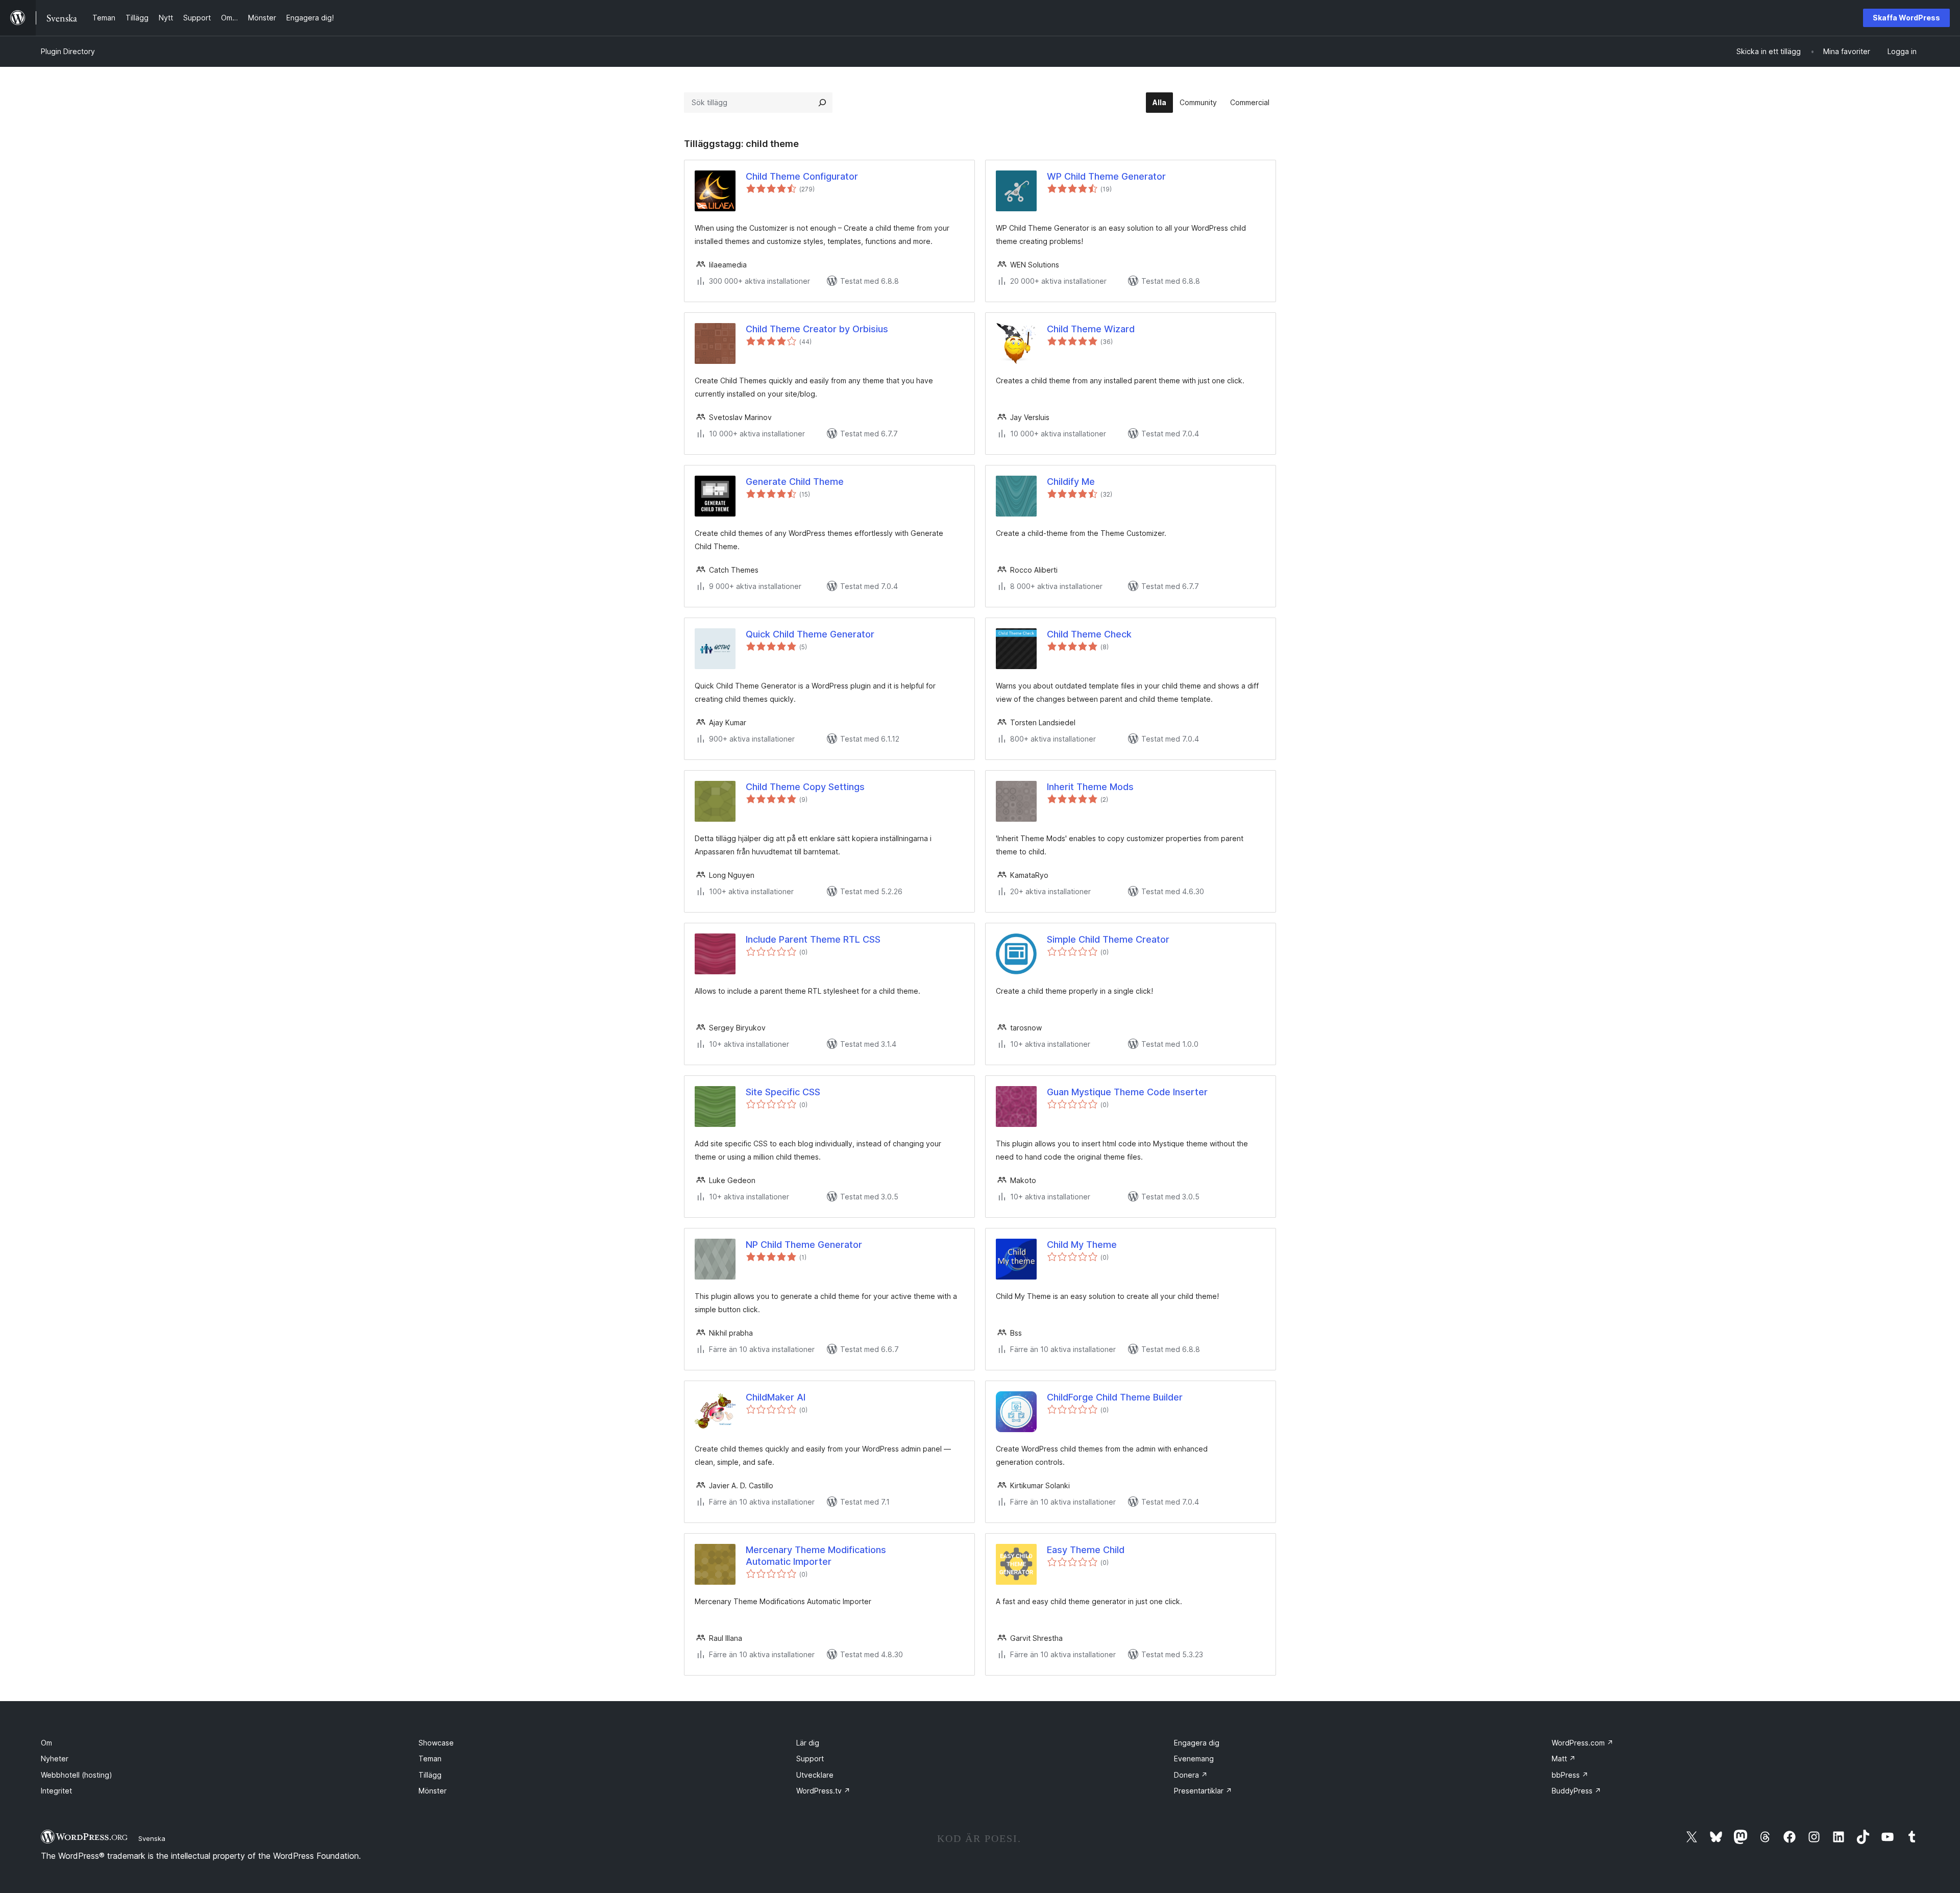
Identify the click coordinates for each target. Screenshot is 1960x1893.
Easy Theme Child (1086, 1550)
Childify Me (1071, 482)
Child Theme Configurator (802, 176)
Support (810, 1759)
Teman (430, 1759)
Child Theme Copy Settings (805, 787)
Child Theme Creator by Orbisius (817, 329)
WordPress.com (1583, 1743)
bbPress (1570, 1775)
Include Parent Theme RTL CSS (813, 939)
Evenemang (1194, 1759)
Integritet (56, 1791)
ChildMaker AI (776, 1397)
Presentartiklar (1203, 1791)
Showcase (436, 1743)
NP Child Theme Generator (804, 1245)
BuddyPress (1576, 1791)
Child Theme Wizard (1091, 329)
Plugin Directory (68, 51)
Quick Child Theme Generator (810, 634)
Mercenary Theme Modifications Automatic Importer (816, 1556)
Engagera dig (1197, 1743)
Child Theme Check (1089, 634)
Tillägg (430, 1775)
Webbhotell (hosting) (77, 1775)
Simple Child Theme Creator (1108, 939)
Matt (1564, 1759)
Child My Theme (1082, 1245)
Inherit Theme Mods (1090, 787)
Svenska (152, 1838)
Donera (1191, 1775)
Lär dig (808, 1743)
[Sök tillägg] (822, 103)
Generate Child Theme (795, 482)
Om (46, 1743)
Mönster (433, 1791)
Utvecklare (815, 1775)
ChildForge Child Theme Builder (1115, 1397)
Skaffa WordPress (1906, 18)
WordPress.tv (823, 1791)
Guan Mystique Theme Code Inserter (1127, 1092)
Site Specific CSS (783, 1092)
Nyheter (55, 1759)
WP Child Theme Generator (1106, 176)
